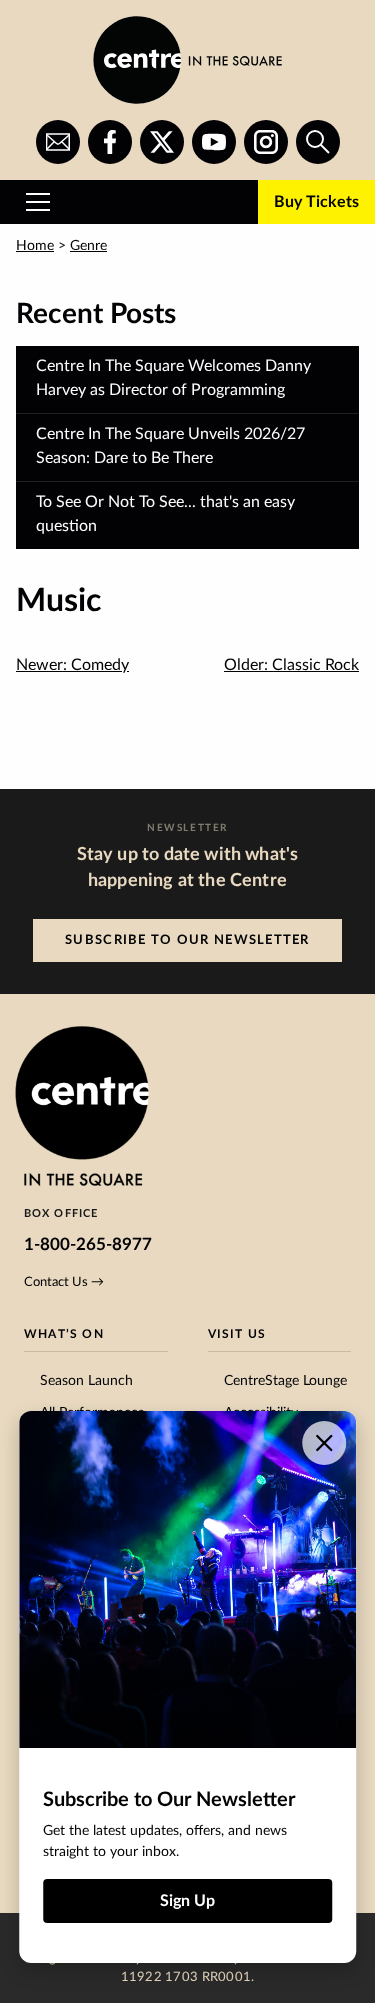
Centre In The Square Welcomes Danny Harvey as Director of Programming (173, 378)
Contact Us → (64, 1282)
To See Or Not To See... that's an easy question (165, 514)
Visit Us (237, 1334)
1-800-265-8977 (88, 1244)
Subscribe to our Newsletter (187, 940)
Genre (88, 246)
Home (35, 246)
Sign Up (187, 1901)
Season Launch (86, 1381)
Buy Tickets (316, 202)
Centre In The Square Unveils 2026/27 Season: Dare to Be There (170, 446)
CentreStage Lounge (285, 1381)
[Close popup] (324, 1443)
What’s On (64, 1334)
